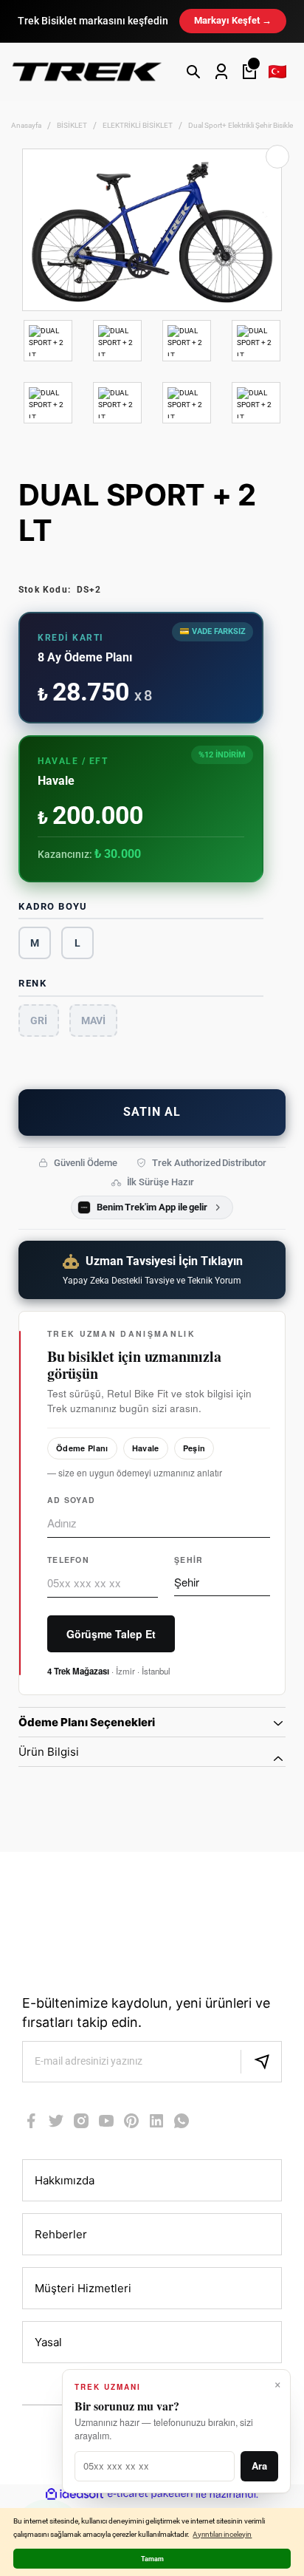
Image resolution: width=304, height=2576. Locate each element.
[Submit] (261, 2062)
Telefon (68, 1560)
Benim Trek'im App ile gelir (152, 1207)
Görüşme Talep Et (111, 1634)
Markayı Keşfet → (233, 20)
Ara (259, 2466)
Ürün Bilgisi (49, 1752)
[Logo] (87, 71)
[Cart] (249, 72)
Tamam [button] (152, 2559)
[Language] (277, 72)
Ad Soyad (71, 1500)
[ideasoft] (75, 2495)
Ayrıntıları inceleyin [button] (222, 2534)
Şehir (189, 1560)
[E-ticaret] (150, 2495)
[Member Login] (221, 72)
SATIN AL (152, 1112)
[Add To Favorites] (277, 157)
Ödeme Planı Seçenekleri (87, 1722)
